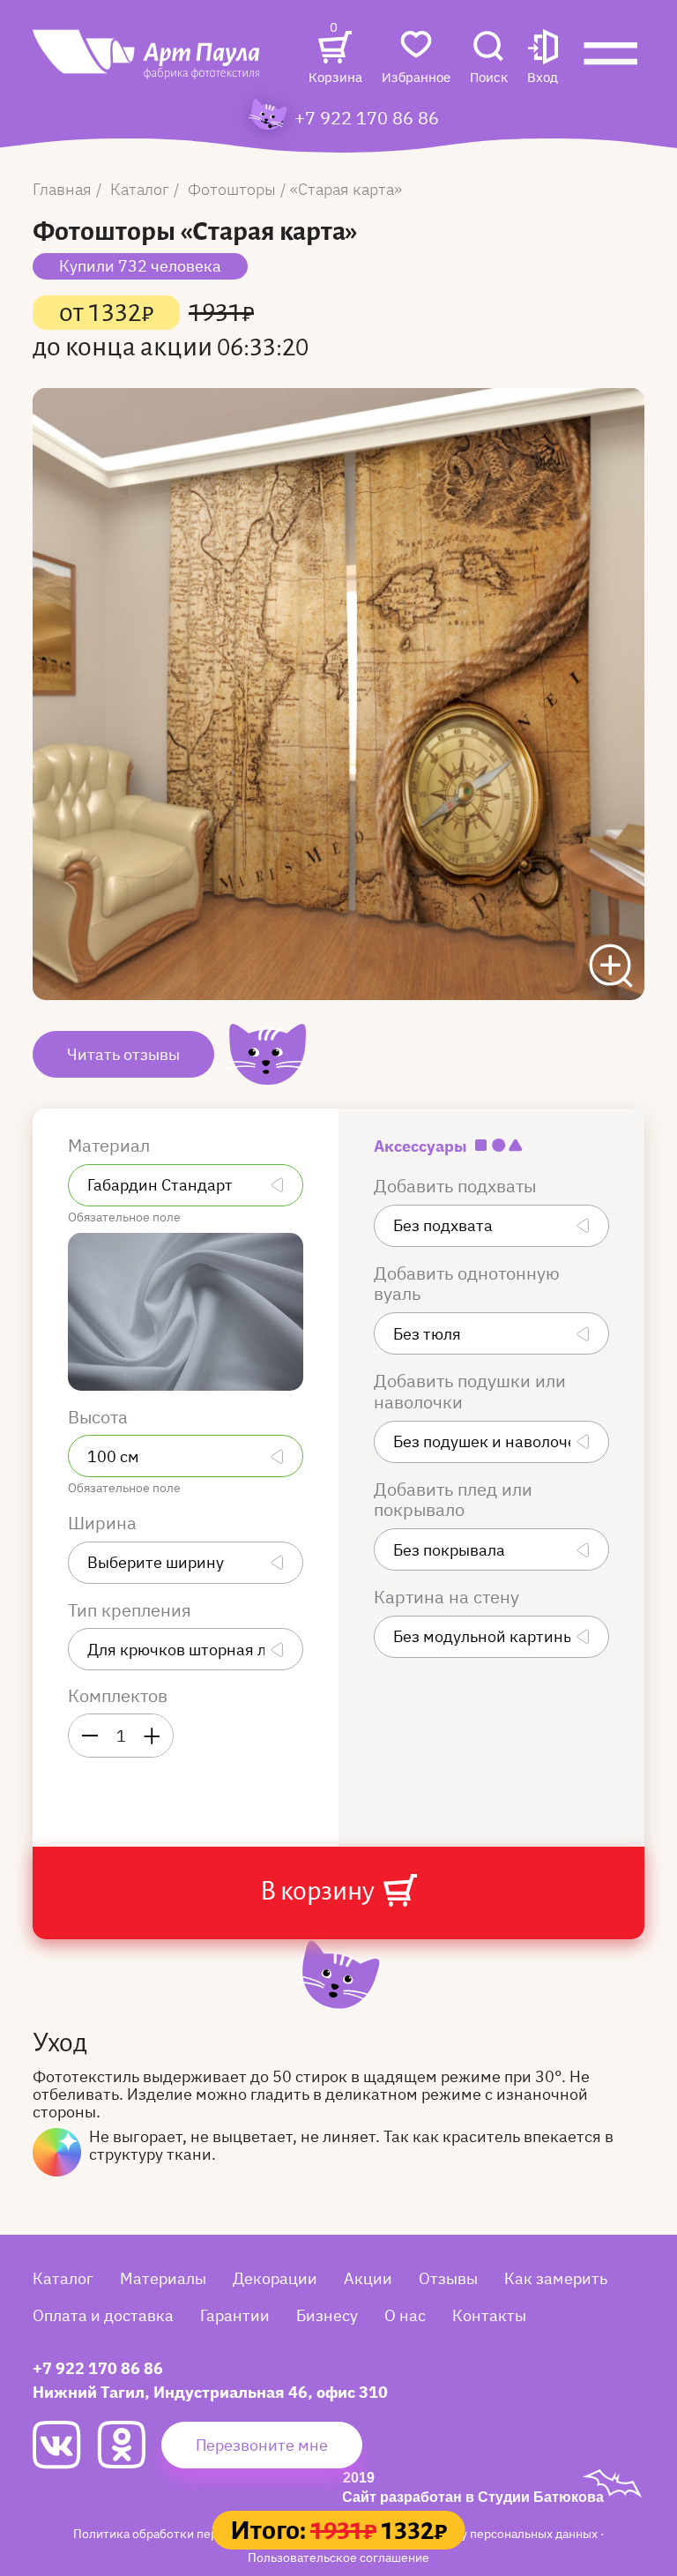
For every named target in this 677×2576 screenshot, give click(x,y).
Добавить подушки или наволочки (470, 1392)
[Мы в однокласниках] (129, 2445)
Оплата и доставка (103, 2315)
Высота (100, 1417)
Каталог (63, 2278)
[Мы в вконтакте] (65, 2445)
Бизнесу (327, 2315)
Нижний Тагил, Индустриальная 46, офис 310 (210, 2392)
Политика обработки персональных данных (200, 2533)
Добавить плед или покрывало (453, 1500)
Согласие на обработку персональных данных (467, 2533)
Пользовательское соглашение (338, 2557)
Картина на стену (449, 1597)
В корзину (320, 1891)
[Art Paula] (147, 63)
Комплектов (118, 1696)
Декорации (275, 2278)
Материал (111, 1146)
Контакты (489, 2315)
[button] (543, 59)
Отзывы (448, 2278)
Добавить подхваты (457, 1186)
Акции (368, 2278)
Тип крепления (132, 1610)
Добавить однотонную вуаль (467, 1284)
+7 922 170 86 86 (367, 118)
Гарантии (235, 2315)
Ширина (104, 1523)
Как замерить (556, 2278)
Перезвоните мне (262, 2445)
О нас (405, 2315)
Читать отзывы (123, 1054)
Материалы (163, 2278)
